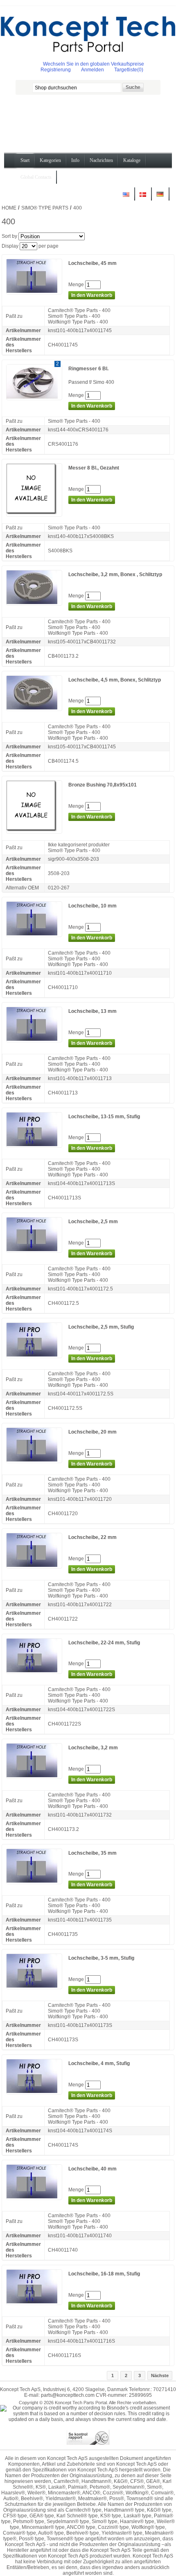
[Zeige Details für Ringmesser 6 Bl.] (34, 397)
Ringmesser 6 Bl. (88, 369)
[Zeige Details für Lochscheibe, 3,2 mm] (34, 1776)
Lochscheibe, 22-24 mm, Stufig (104, 1643)
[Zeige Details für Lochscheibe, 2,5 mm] (34, 1249)
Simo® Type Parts (45, 208)
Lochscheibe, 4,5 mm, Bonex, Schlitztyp (115, 680)
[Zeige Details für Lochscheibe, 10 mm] (34, 934)
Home (9, 208)
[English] (126, 197)
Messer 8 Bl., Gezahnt (94, 468)
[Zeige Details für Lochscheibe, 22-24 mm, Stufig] (34, 1671)
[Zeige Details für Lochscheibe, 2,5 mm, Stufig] (34, 1355)
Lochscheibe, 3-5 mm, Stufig (101, 1958)
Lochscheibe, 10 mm (93, 906)
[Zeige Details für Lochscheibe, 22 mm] (34, 1565)
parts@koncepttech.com (68, 2395)
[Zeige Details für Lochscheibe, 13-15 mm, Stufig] (34, 1144)
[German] (160, 197)
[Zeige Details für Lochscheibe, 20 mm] (34, 1460)
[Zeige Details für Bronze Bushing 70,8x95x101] (34, 830)
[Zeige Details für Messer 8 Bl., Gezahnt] (34, 513)
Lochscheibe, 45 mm (93, 263)
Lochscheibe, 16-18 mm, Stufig (104, 2274)
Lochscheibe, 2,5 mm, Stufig (101, 1327)
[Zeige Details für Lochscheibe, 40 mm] (34, 2197)
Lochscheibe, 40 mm (93, 2169)
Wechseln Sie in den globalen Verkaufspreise (94, 64)
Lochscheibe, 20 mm (93, 1432)
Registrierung (56, 70)
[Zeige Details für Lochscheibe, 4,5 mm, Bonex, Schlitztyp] (34, 708)
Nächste (160, 2375)
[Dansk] (143, 197)
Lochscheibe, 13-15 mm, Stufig (104, 1117)
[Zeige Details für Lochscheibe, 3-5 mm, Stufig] (34, 1986)
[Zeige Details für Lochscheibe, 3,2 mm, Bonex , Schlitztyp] (34, 602)
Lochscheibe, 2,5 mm (93, 1222)
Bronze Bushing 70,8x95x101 (103, 785)
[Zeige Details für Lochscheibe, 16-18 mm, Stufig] (34, 2302)
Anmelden (93, 70)
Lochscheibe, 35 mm (93, 1853)
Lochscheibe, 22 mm (93, 1537)
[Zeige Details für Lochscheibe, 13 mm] (34, 1039)
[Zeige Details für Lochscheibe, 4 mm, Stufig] (34, 2091)
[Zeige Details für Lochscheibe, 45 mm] (34, 291)
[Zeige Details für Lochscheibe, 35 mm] (34, 1881)
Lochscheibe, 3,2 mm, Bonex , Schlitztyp (115, 574)
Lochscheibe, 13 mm (93, 1011)
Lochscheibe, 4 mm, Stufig (99, 2063)
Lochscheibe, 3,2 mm (93, 1748)
